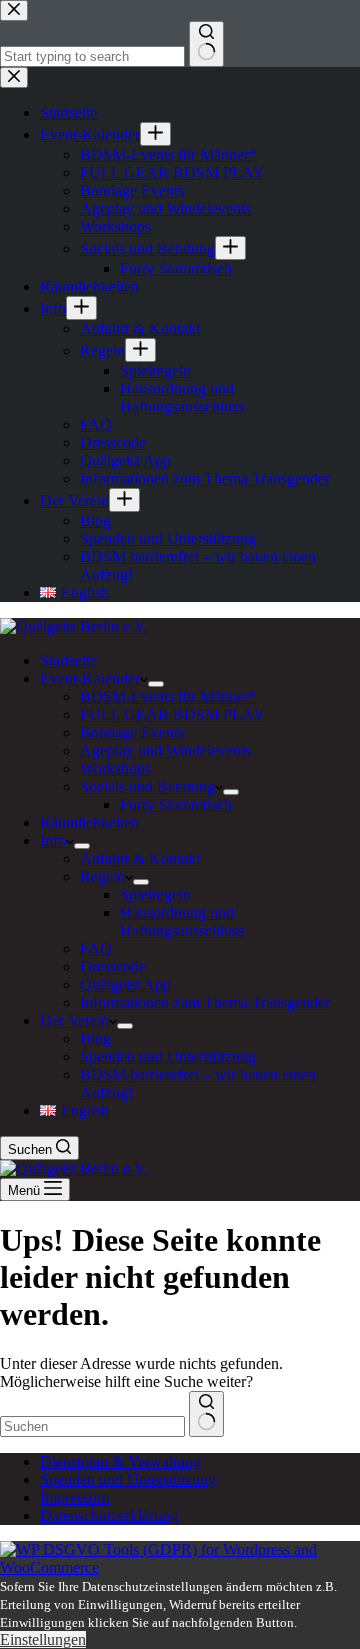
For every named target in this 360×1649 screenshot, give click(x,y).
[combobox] (92, 1426)
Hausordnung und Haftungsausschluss (182, 921)
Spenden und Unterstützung (168, 1056)
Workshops (115, 768)
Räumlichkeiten (89, 822)
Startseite (68, 660)
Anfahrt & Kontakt (140, 858)
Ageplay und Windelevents (165, 750)
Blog (95, 1038)
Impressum (74, 1497)
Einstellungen (43, 1639)
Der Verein (74, 1020)
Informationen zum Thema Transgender (205, 1002)
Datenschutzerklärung (109, 1515)
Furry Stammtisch (176, 804)
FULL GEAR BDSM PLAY (172, 714)
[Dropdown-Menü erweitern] (156, 684)
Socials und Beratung (147, 786)
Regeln (102, 876)
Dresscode (113, 966)
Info (53, 840)
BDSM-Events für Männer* (168, 696)
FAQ (96, 948)
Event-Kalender (90, 678)
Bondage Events (132, 732)
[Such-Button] (206, 1414)
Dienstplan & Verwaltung (120, 1461)
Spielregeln (155, 894)
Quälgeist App (125, 984)
